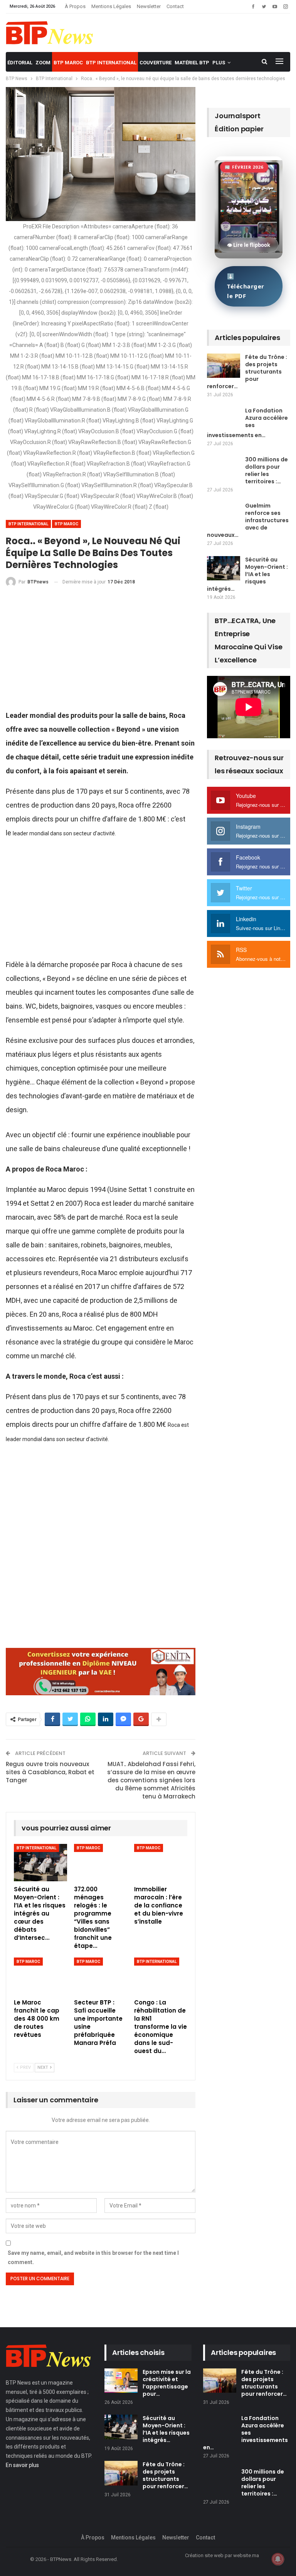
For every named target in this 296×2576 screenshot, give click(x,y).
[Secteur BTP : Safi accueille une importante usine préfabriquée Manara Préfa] (101, 1976)
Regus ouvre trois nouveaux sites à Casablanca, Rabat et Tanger (50, 1772)
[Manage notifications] (278, 2559)
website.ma (246, 2555)
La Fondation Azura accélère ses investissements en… (247, 423)
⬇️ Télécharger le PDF (246, 286)
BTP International (111, 63)
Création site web (204, 2555)
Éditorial (20, 63)
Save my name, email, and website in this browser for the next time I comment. (93, 2258)
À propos (75, 6)
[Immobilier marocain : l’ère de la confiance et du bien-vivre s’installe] (161, 1863)
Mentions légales (111, 6)
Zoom (43, 63)
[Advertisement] (101, 652)
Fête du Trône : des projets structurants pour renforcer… (247, 372)
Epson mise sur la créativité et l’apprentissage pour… (167, 2383)
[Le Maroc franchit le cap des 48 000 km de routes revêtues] (40, 1976)
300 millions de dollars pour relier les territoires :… (267, 470)
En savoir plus (22, 2465)
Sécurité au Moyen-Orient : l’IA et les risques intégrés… (247, 574)
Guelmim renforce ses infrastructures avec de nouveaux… (248, 520)
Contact (175, 6)
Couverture (156, 63)
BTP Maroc (68, 63)
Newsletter (149, 6)
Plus (219, 63)
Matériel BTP (192, 63)
